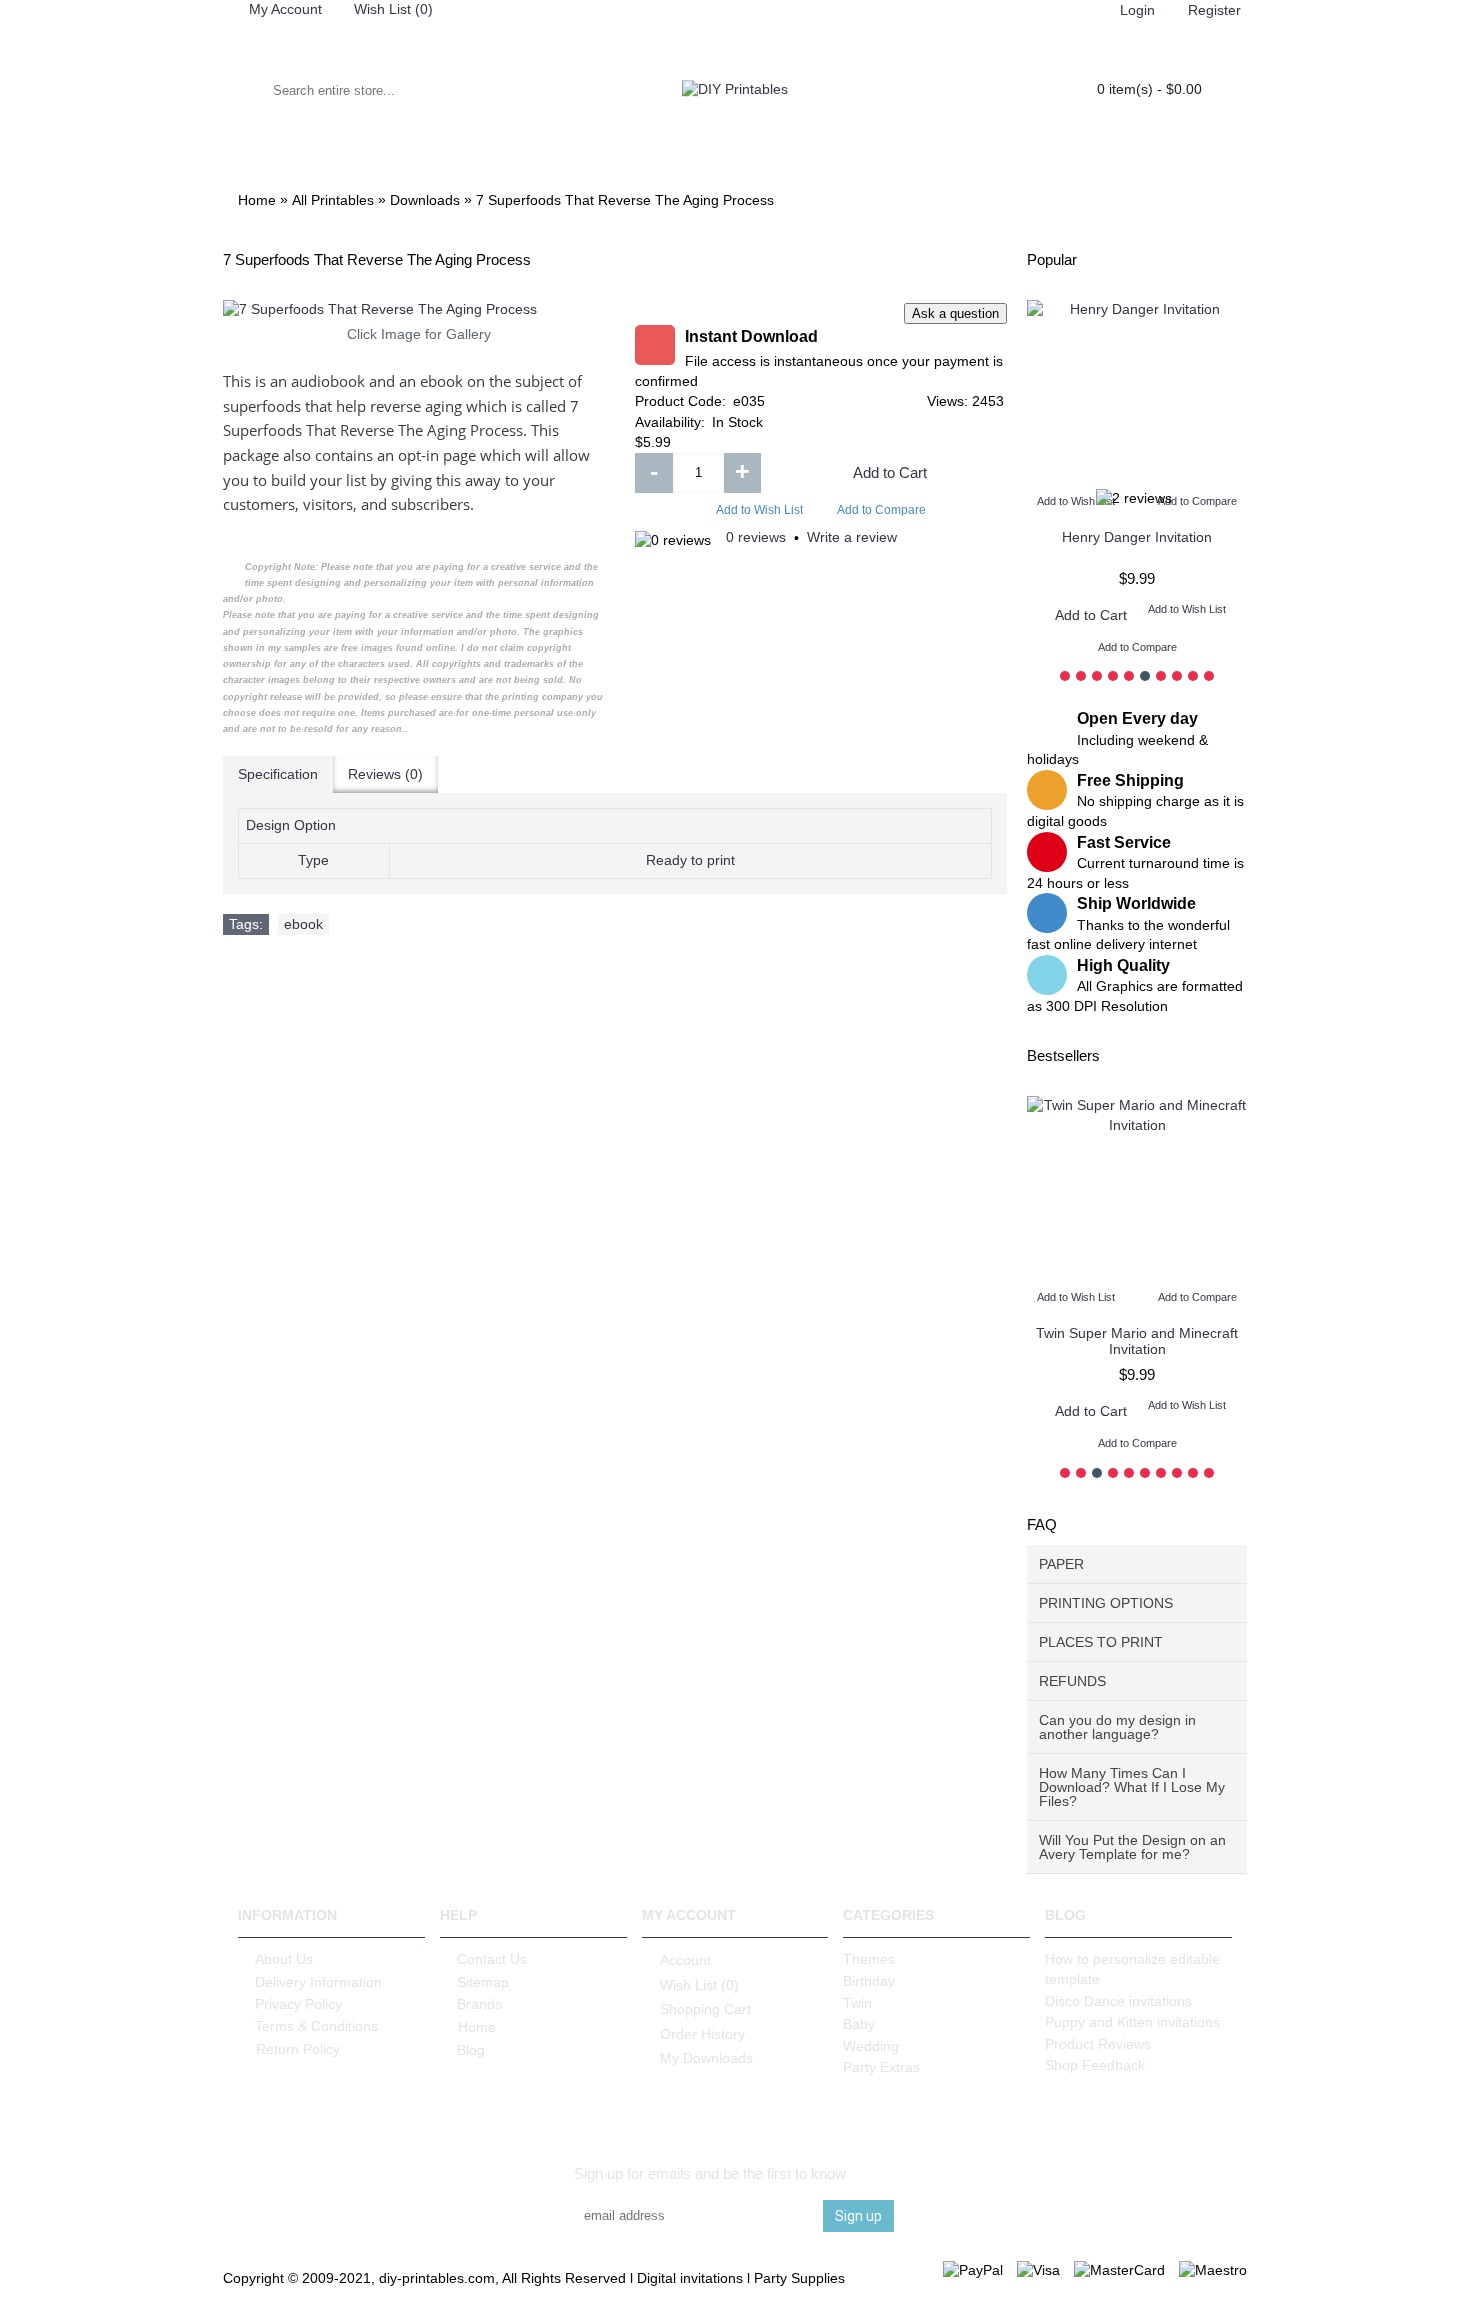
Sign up (858, 2216)
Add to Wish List (759, 510)
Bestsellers (1063, 1055)
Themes (869, 1959)
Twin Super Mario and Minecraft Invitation (1137, 1340)
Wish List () (699, 1985)
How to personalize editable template (1132, 1969)
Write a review (852, 537)
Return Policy (298, 2049)
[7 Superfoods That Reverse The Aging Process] (419, 310)
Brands (479, 2004)
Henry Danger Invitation (1137, 537)
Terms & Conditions (316, 2026)
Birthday (869, 1981)
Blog (471, 2050)
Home (477, 2027)
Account (685, 1960)
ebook (303, 924)
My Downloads (706, 2058)
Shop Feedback (1095, 2065)
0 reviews (756, 537)
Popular (1052, 259)
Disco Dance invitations (1118, 2001)
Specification (278, 774)
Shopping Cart (705, 2009)
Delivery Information (318, 1982)
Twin (857, 2003)
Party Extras (881, 2067)
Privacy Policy (298, 2004)
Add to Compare (881, 510)
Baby (859, 2024)
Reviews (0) (385, 774)
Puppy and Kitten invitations (1132, 2022)
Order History (702, 2034)
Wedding (871, 2046)
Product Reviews (1098, 2044)
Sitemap (483, 1982)
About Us (284, 1959)
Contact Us (492, 1959)
